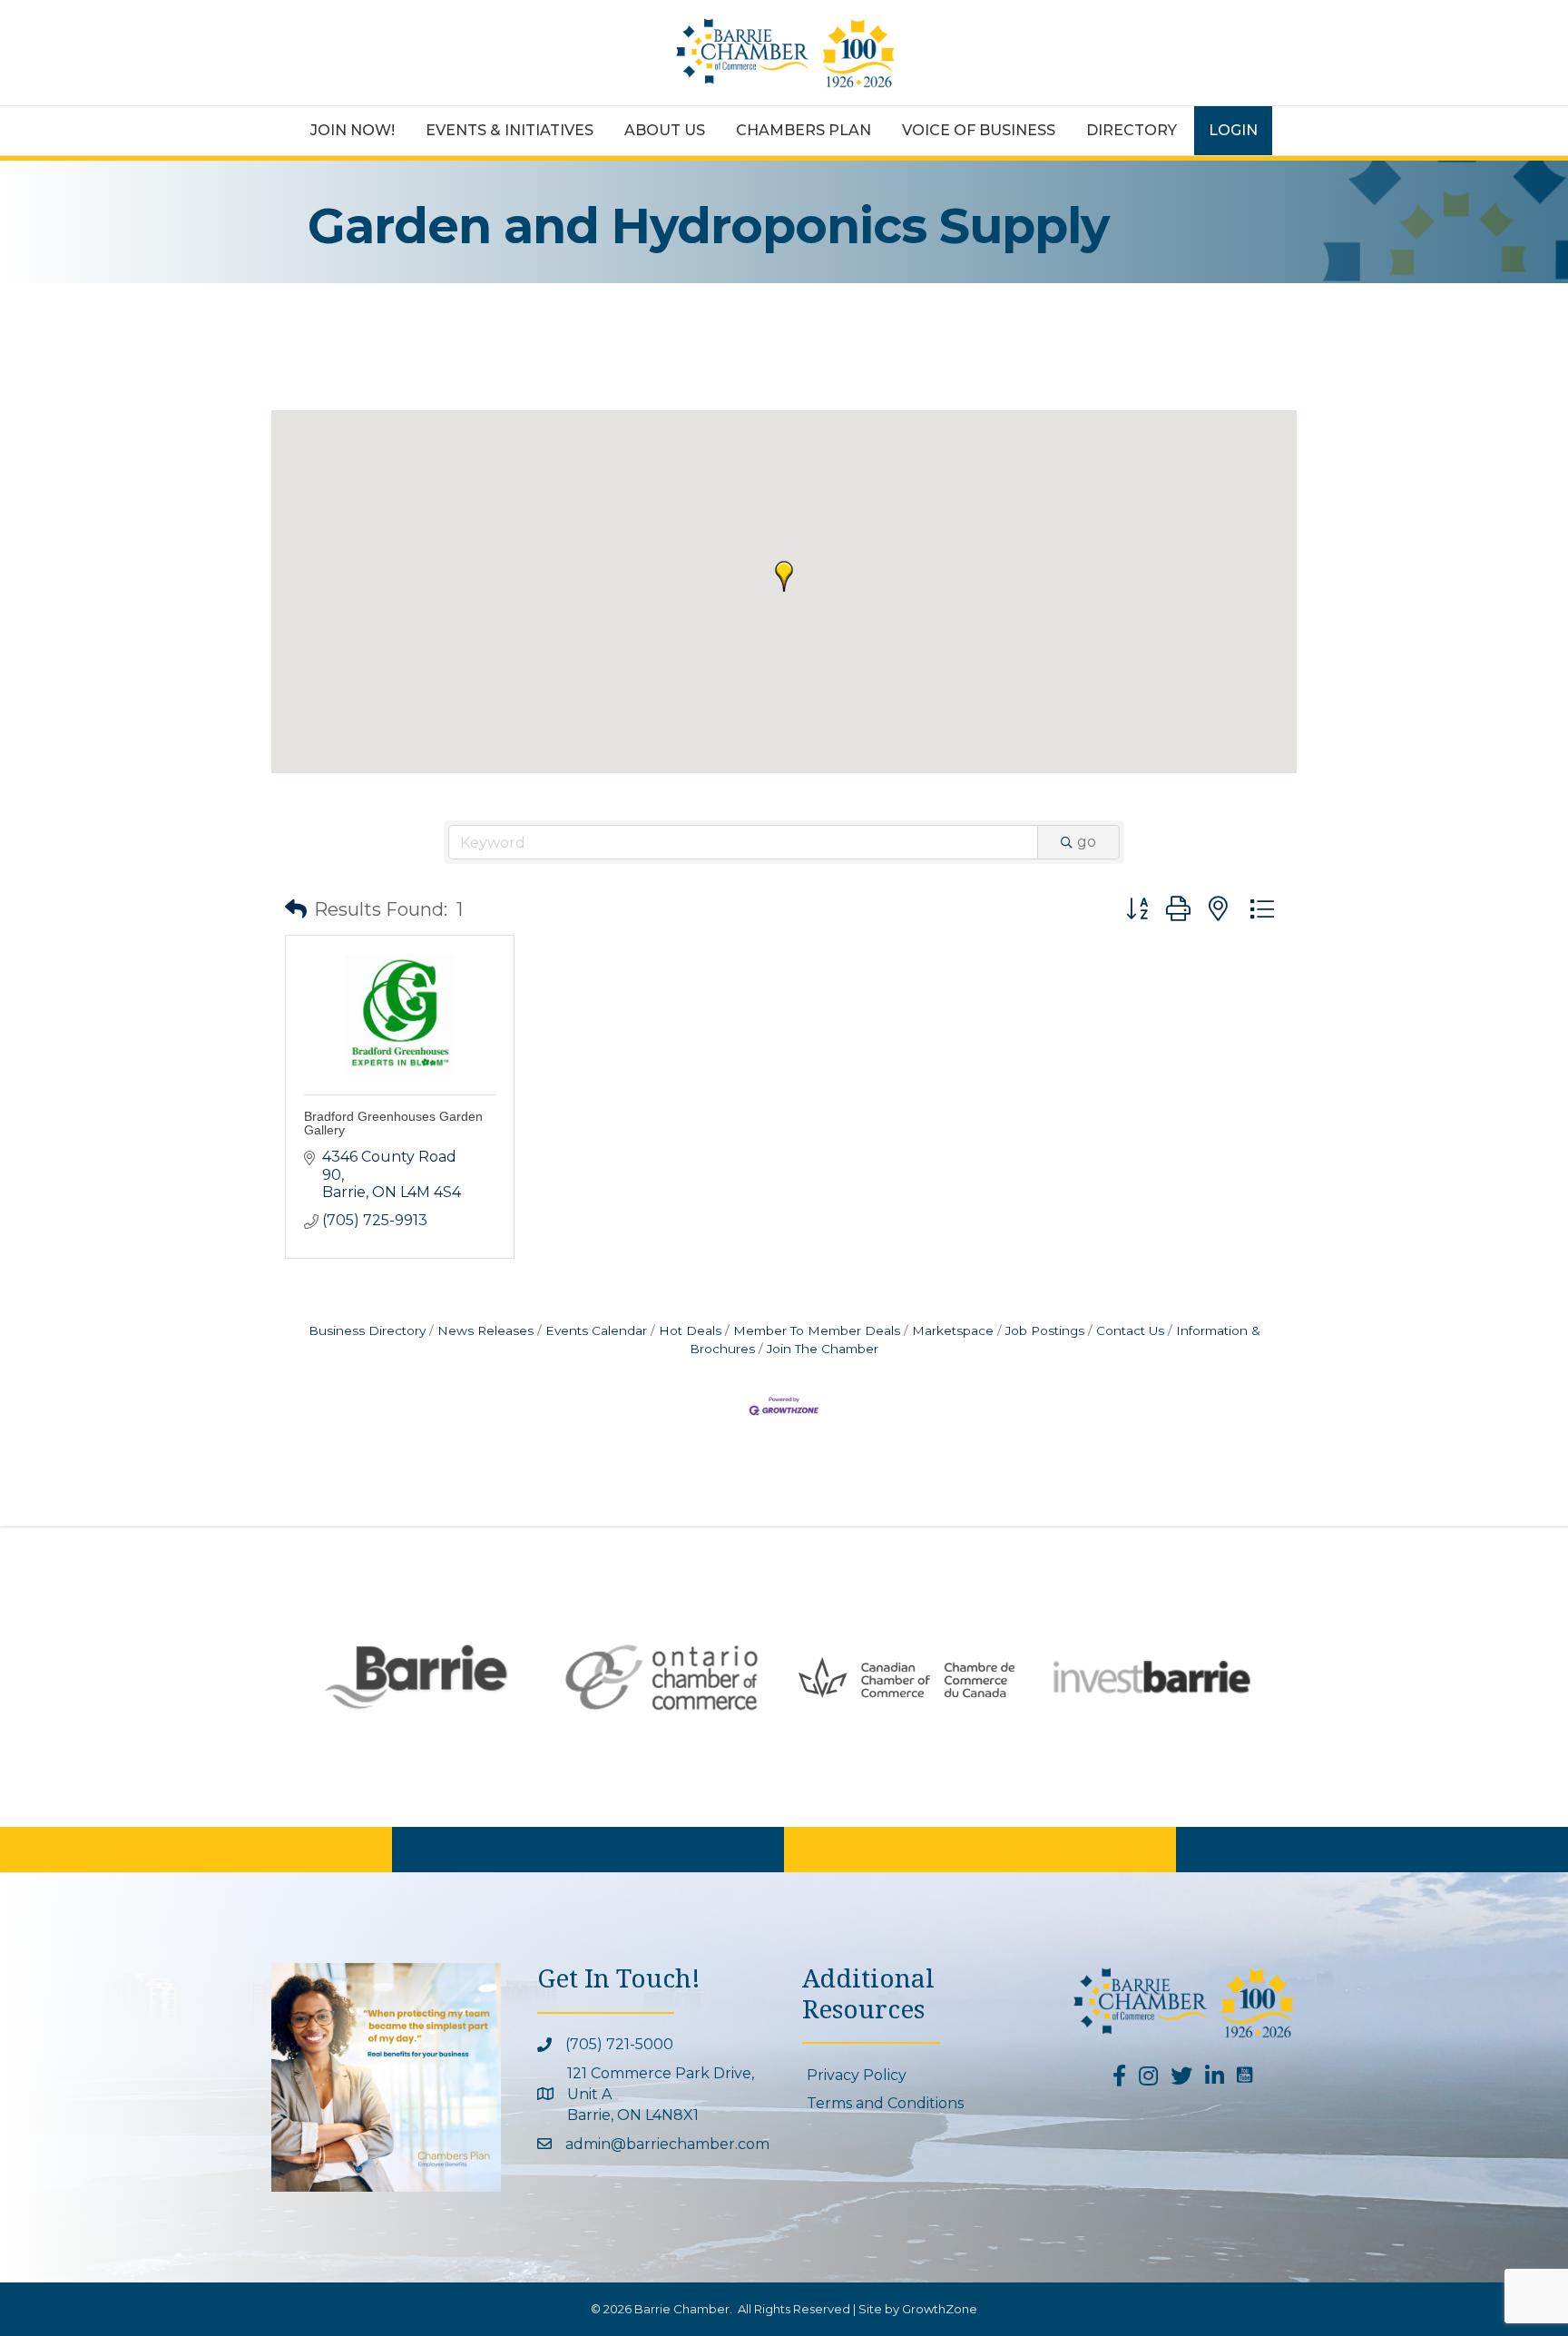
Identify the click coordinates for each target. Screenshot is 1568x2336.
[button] (784, 576)
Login (1233, 130)
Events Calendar (596, 1330)
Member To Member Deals (817, 1330)
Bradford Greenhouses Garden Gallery (393, 1123)
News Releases (485, 1330)
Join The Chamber (823, 1349)
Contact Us (1130, 1330)
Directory (1132, 130)
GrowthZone (940, 2309)
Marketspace (953, 1330)
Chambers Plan (804, 130)
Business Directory (367, 1330)
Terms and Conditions (885, 2103)
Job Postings (1045, 1330)
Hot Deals (690, 1330)
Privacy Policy (857, 2075)
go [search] (1087, 842)
